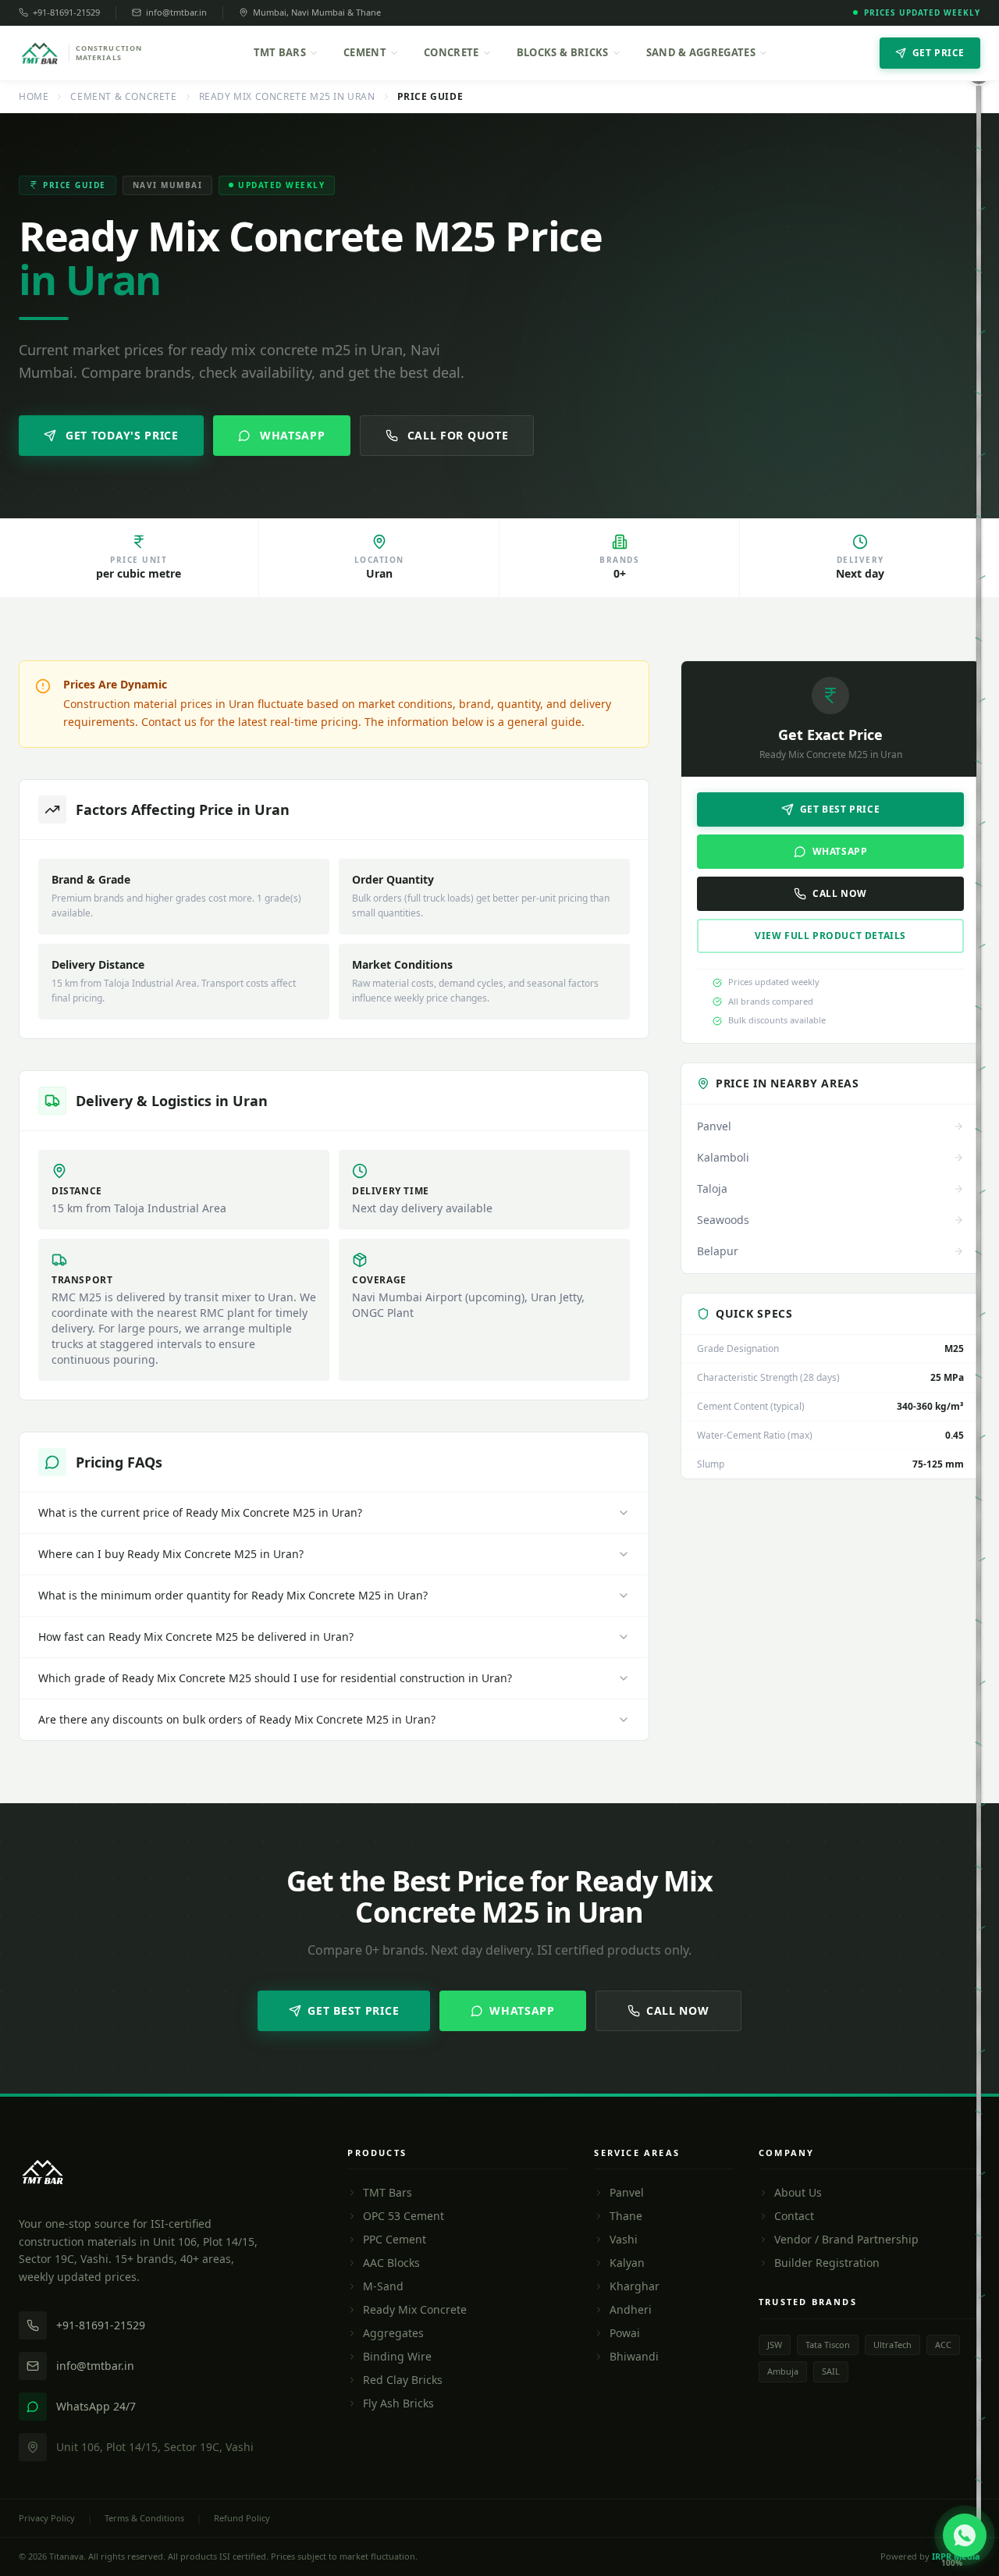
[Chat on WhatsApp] (965, 2535)
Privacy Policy (47, 2518)
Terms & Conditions (144, 2518)
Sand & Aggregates (701, 52)
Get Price (939, 53)
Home (34, 97)
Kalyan (627, 2263)
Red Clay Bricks (403, 2380)
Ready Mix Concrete (415, 2309)
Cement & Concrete (123, 97)
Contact (794, 2216)
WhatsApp (293, 435)
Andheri (631, 2309)
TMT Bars (280, 52)
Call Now (840, 893)
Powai (625, 2333)
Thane (626, 2216)
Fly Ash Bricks (398, 2403)
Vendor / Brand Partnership (846, 2239)
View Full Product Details (830, 936)
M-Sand (383, 2286)
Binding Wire (397, 2356)
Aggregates (393, 2333)
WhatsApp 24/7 (96, 2406)
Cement (365, 52)
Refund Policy (242, 2518)
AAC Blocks (391, 2263)
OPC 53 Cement (404, 2216)
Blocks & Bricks (563, 52)
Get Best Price (840, 809)
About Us (798, 2192)
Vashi (624, 2239)
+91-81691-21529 (66, 12)
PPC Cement (395, 2239)
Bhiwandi (634, 2356)
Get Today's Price (122, 435)
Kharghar (635, 2286)
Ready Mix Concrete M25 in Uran (287, 97)
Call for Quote (458, 435)
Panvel (627, 2192)
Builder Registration (827, 2263)
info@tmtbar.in (176, 12)
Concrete (452, 52)
